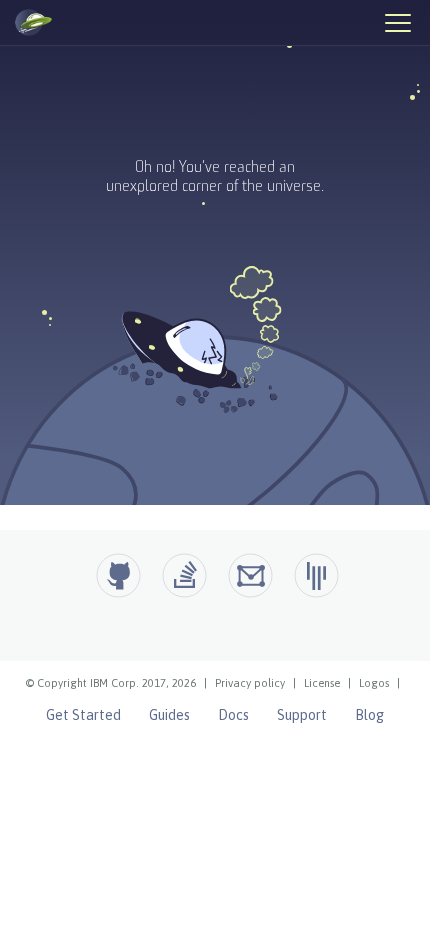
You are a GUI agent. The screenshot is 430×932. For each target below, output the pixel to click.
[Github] (118, 575)
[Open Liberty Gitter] (316, 575)
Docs (233, 715)
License (322, 683)
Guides (169, 715)
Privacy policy (250, 683)
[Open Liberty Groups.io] (250, 575)
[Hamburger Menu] (397, 22)
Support (302, 715)
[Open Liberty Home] (33, 23)
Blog (369, 715)
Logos (374, 683)
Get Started (83, 715)
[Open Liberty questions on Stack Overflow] (184, 575)
